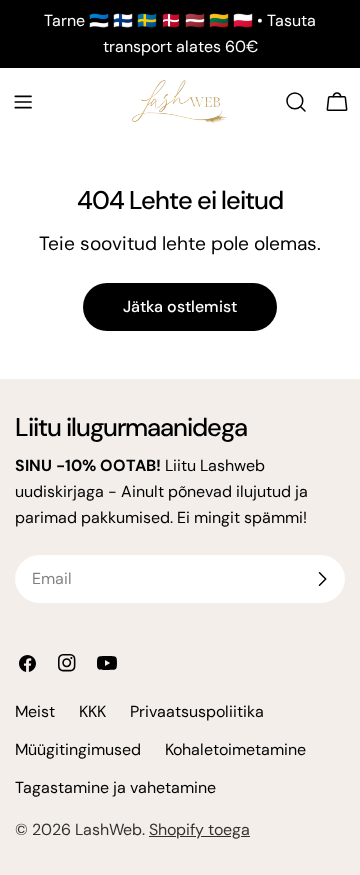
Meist (35, 711)
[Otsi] (296, 102)
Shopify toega (199, 829)
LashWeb (108, 829)
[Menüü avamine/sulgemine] (23, 102)
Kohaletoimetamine (235, 749)
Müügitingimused (78, 749)
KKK (92, 711)
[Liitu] (322, 579)
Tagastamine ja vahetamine (115, 787)
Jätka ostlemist (180, 306)
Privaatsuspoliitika (197, 711)
